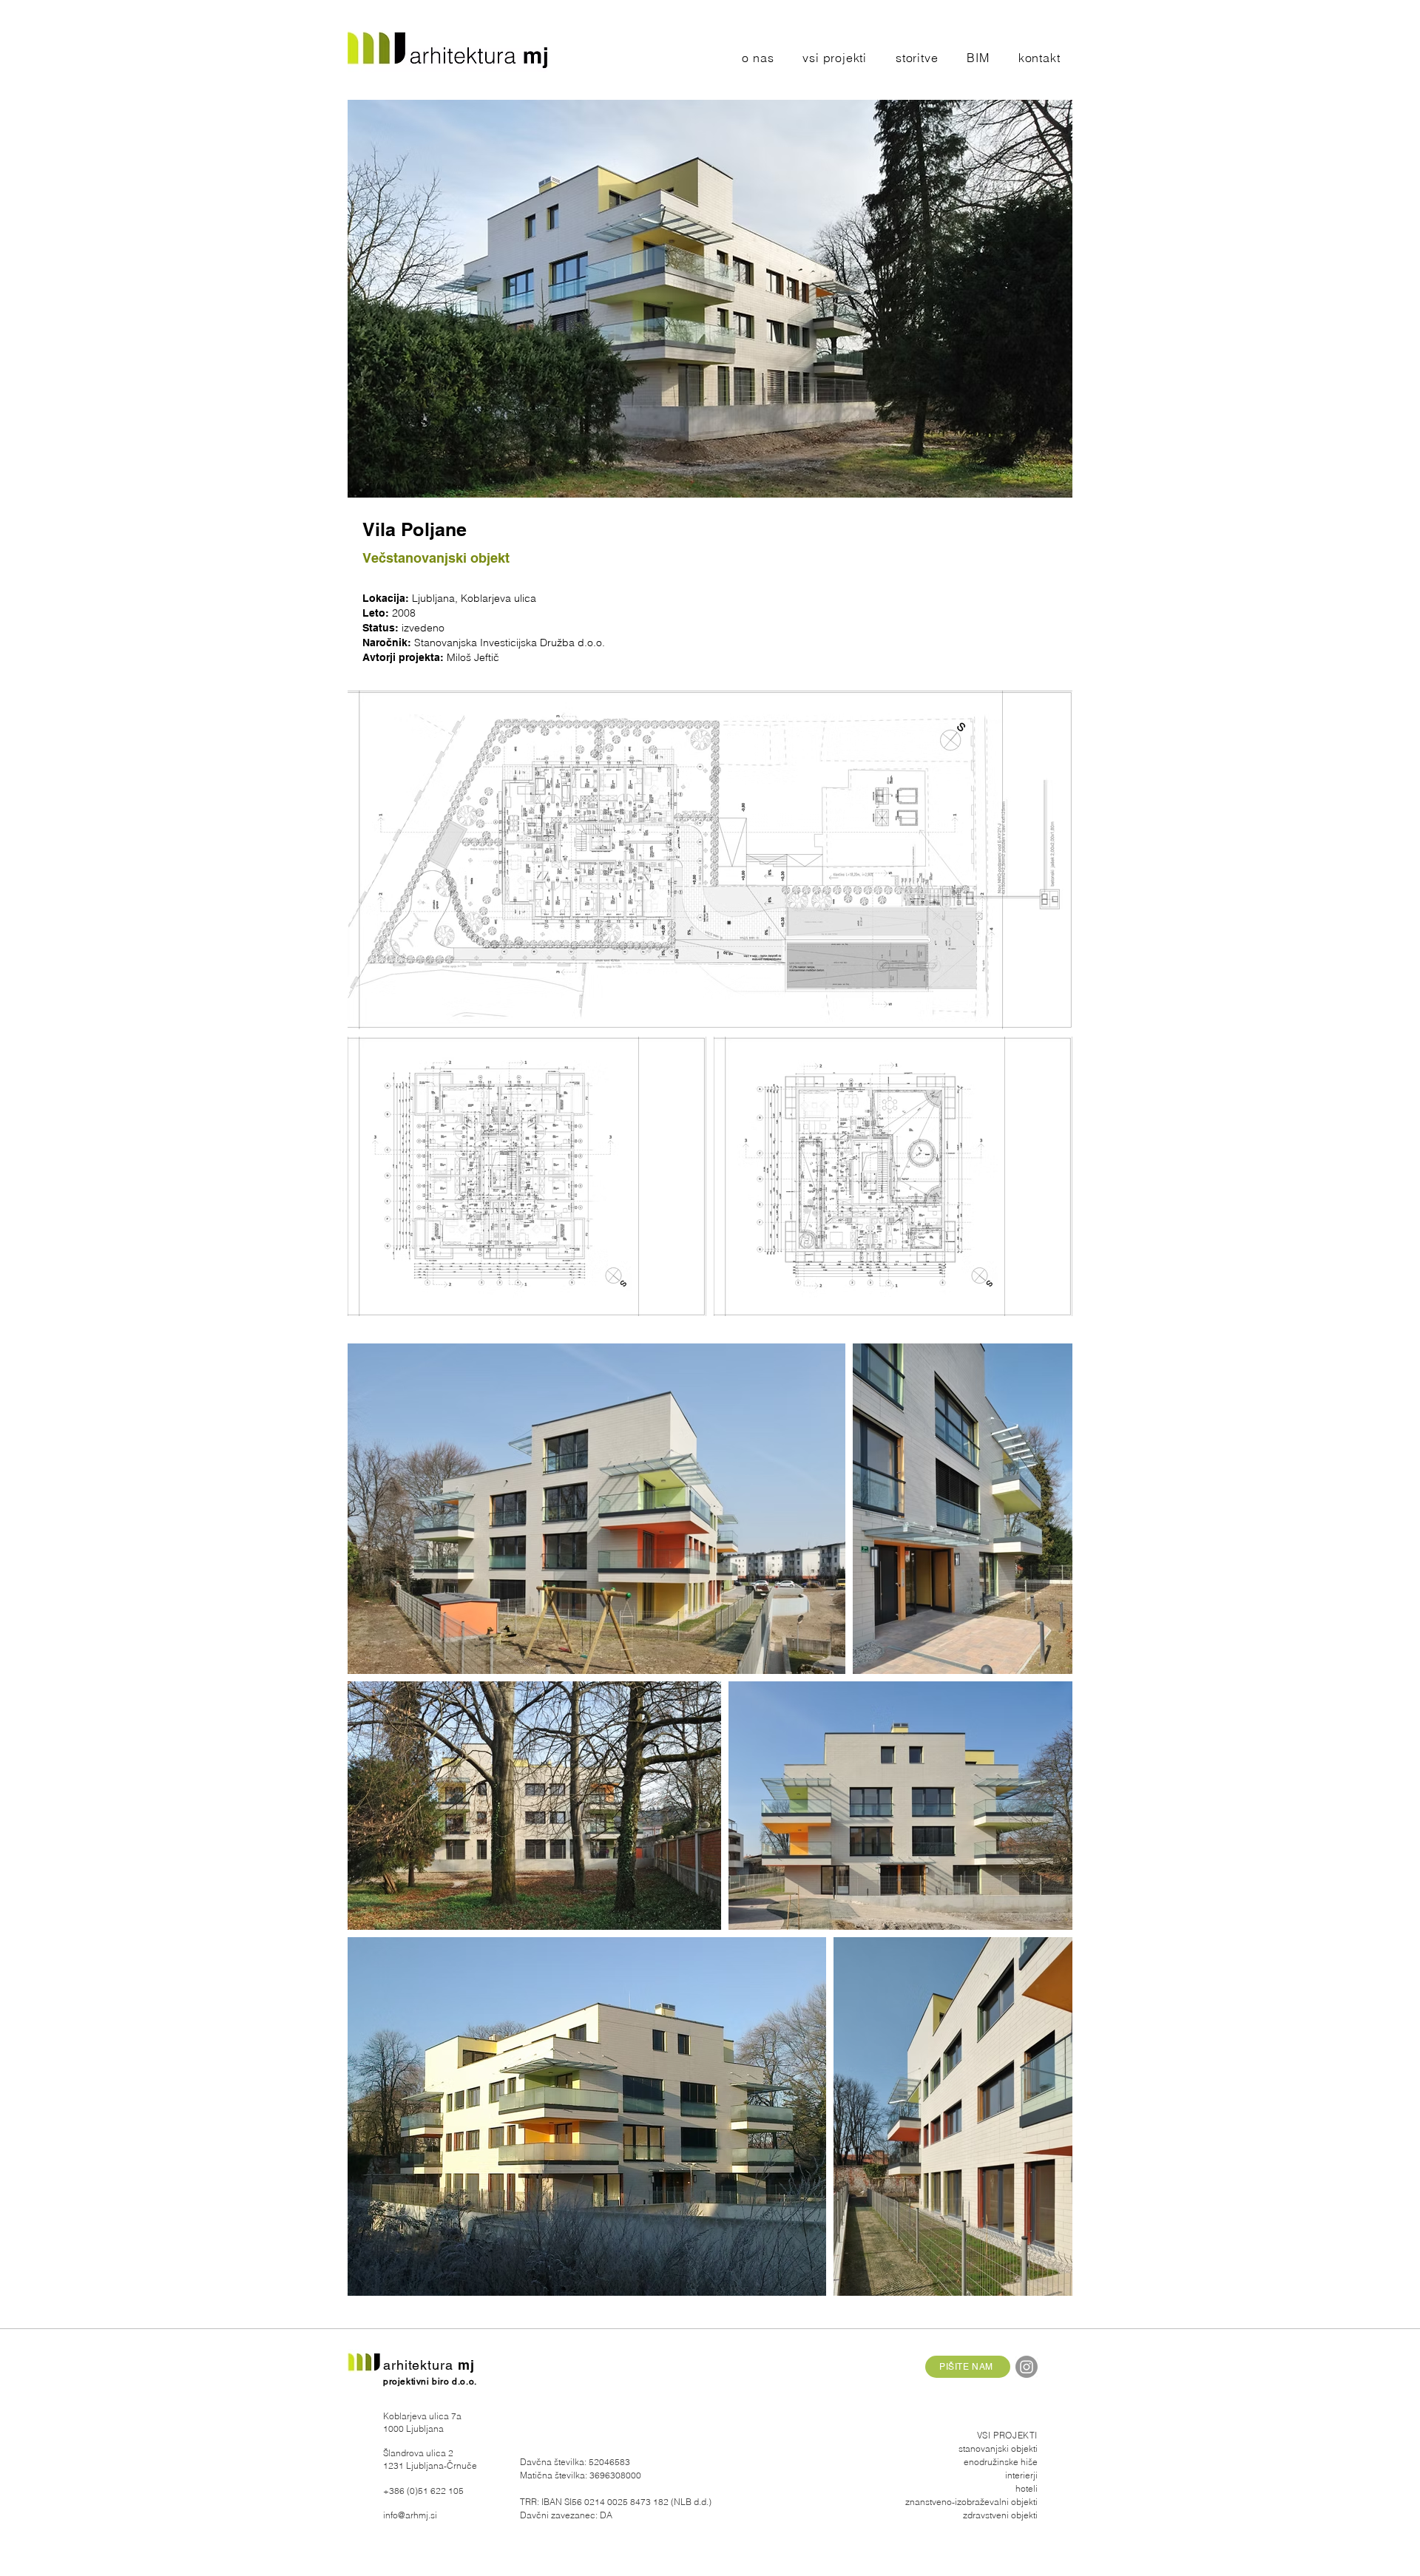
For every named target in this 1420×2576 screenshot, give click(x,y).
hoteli (1027, 2488)
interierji (1021, 2475)
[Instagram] (1027, 2367)
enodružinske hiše (1001, 2462)
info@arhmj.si (410, 2515)
